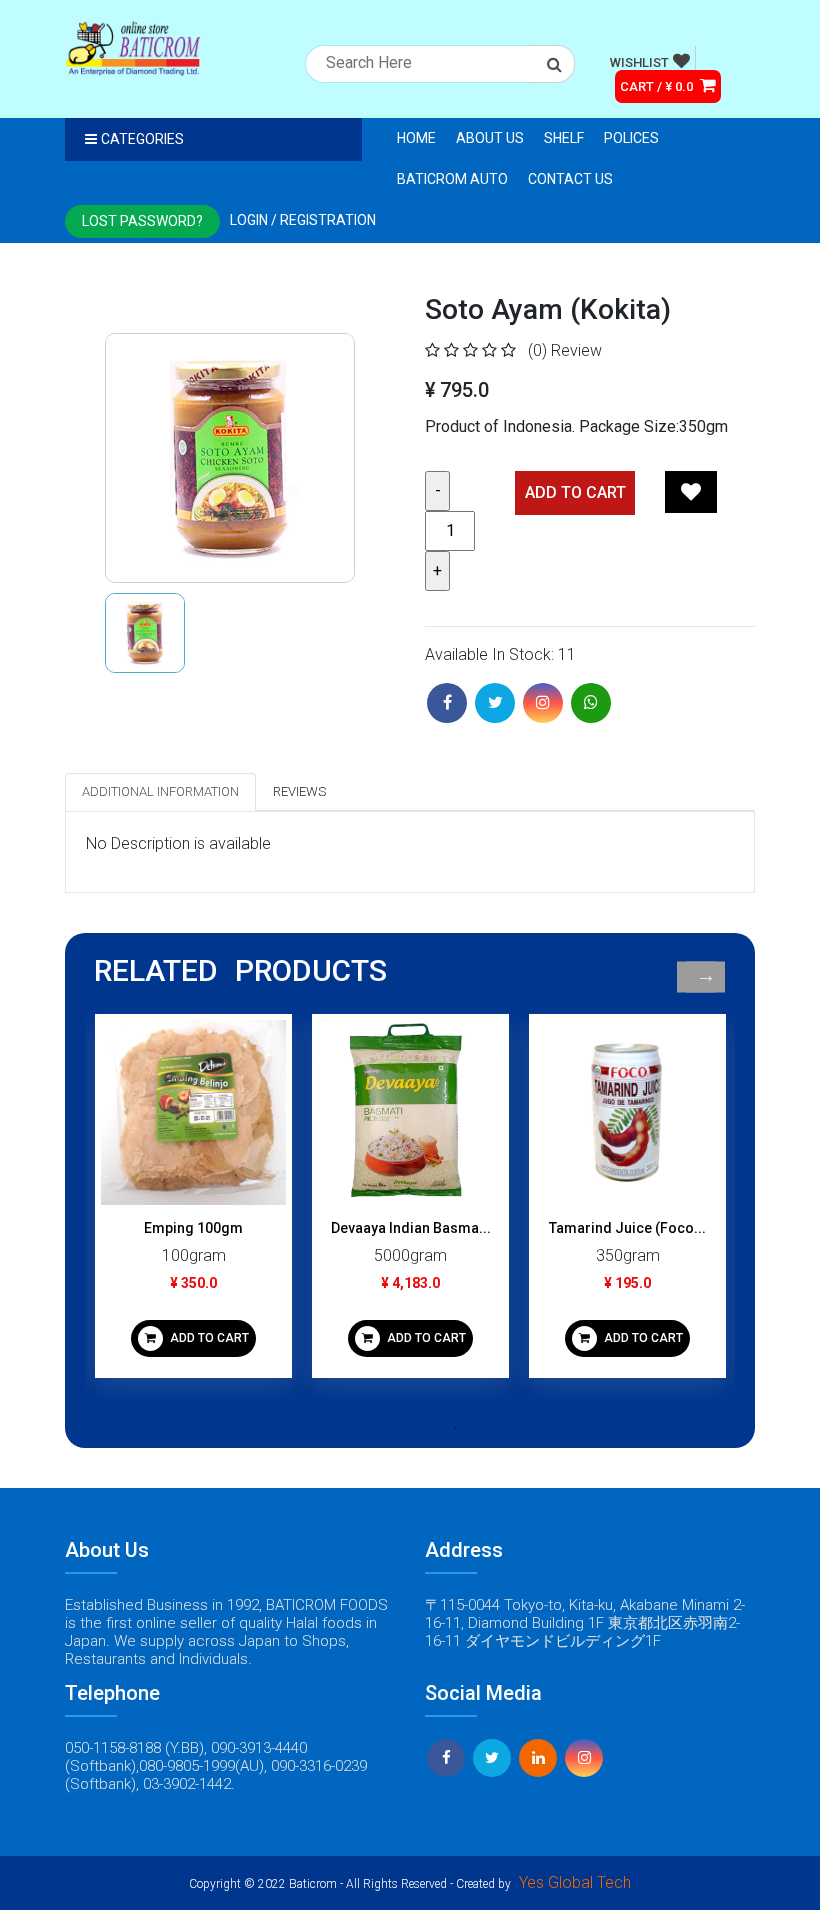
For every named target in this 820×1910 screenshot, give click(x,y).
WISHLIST (639, 62)
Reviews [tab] (299, 791)
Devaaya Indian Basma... (411, 1228)
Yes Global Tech (575, 1882)
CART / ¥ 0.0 (658, 86)
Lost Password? (142, 221)
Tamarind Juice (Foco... (627, 1228)
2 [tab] (395, 1428)
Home (416, 138)
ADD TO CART (208, 1338)
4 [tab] (455, 1428)
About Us (490, 138)
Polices (631, 138)
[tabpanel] (193, 1203)
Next (705, 976)
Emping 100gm (193, 1228)
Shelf (564, 138)
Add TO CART (575, 492)
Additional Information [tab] (160, 791)
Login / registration (303, 220)
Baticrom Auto (452, 179)
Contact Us (570, 179)
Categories (142, 139)
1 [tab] (365, 1428)
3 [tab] (425, 1428)
